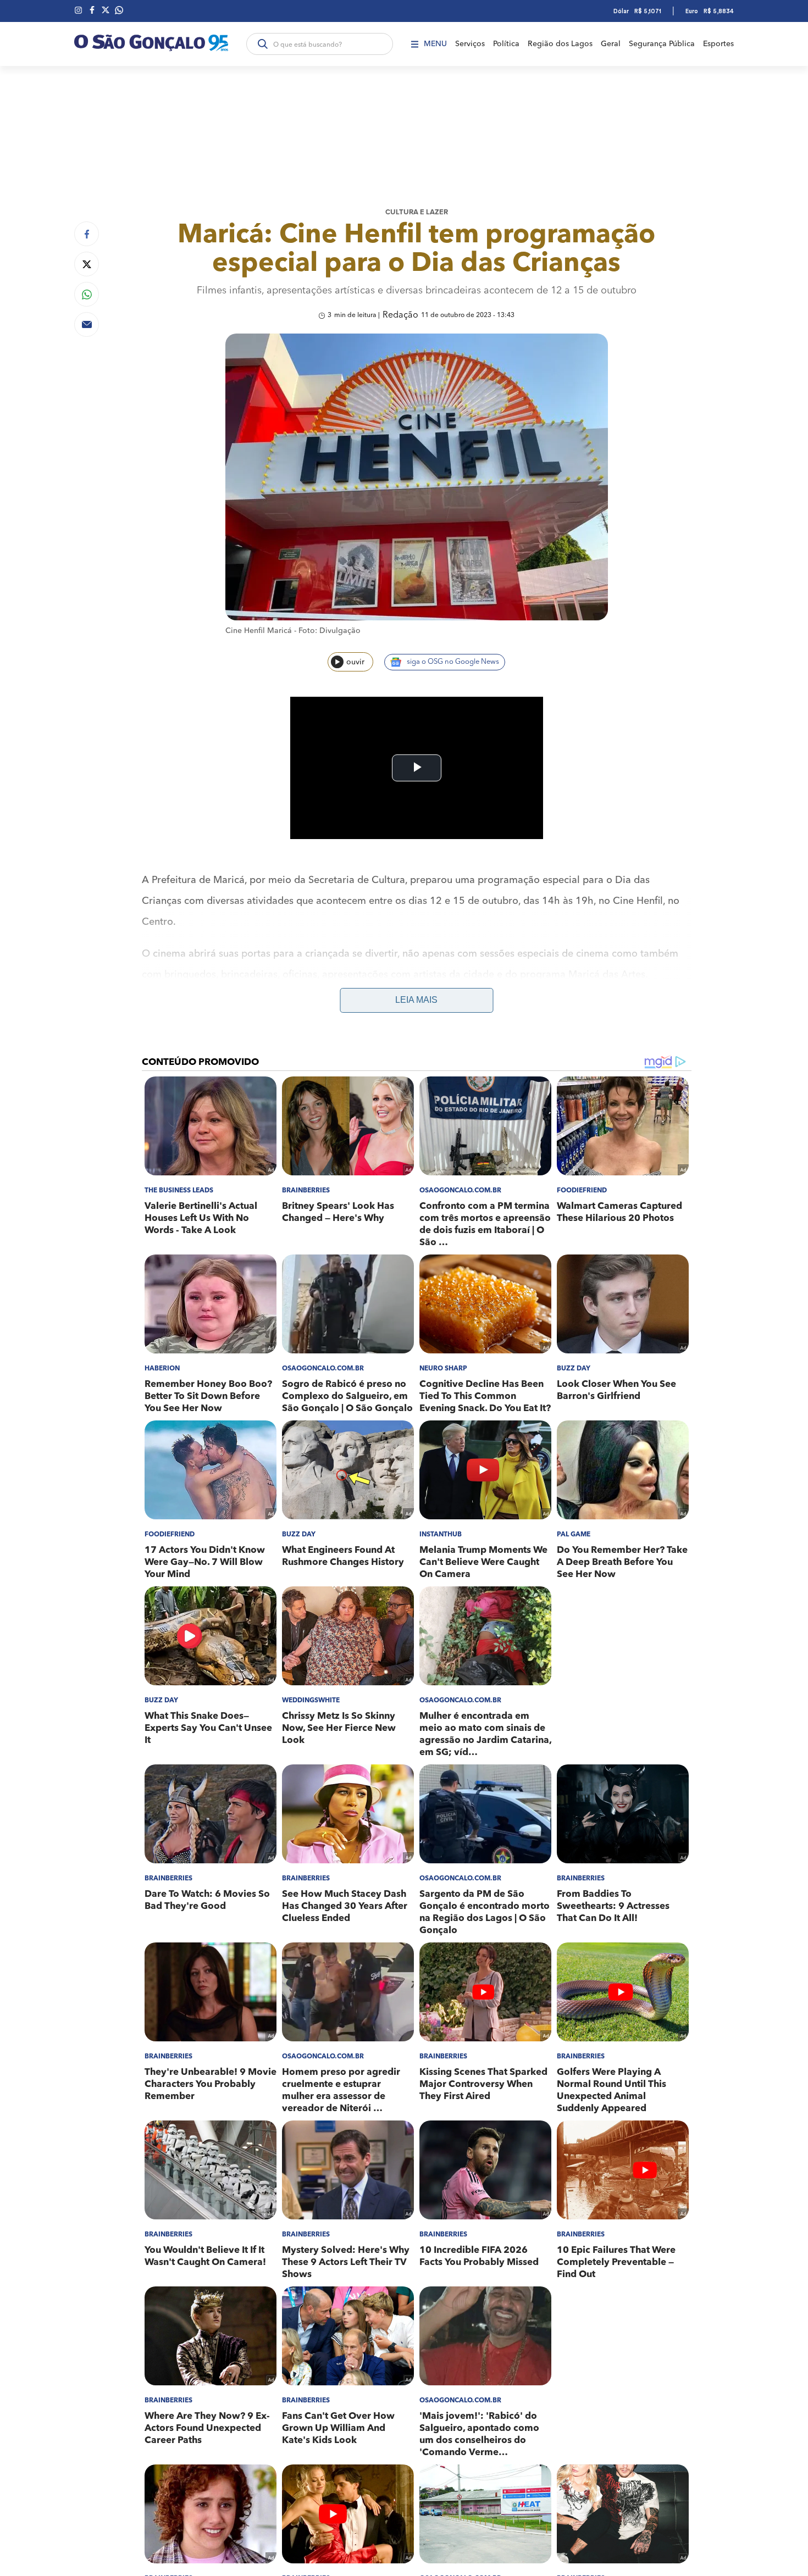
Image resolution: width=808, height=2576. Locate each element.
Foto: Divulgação (330, 631)
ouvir (355, 662)
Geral (611, 44)
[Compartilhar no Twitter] (87, 264)
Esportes (718, 44)
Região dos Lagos (560, 44)
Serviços (470, 44)
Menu (435, 44)
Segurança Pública (662, 44)
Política (506, 44)
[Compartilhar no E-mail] (87, 324)
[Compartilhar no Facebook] (87, 234)
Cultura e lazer (417, 212)
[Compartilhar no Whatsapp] (87, 294)
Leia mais (416, 1000)
